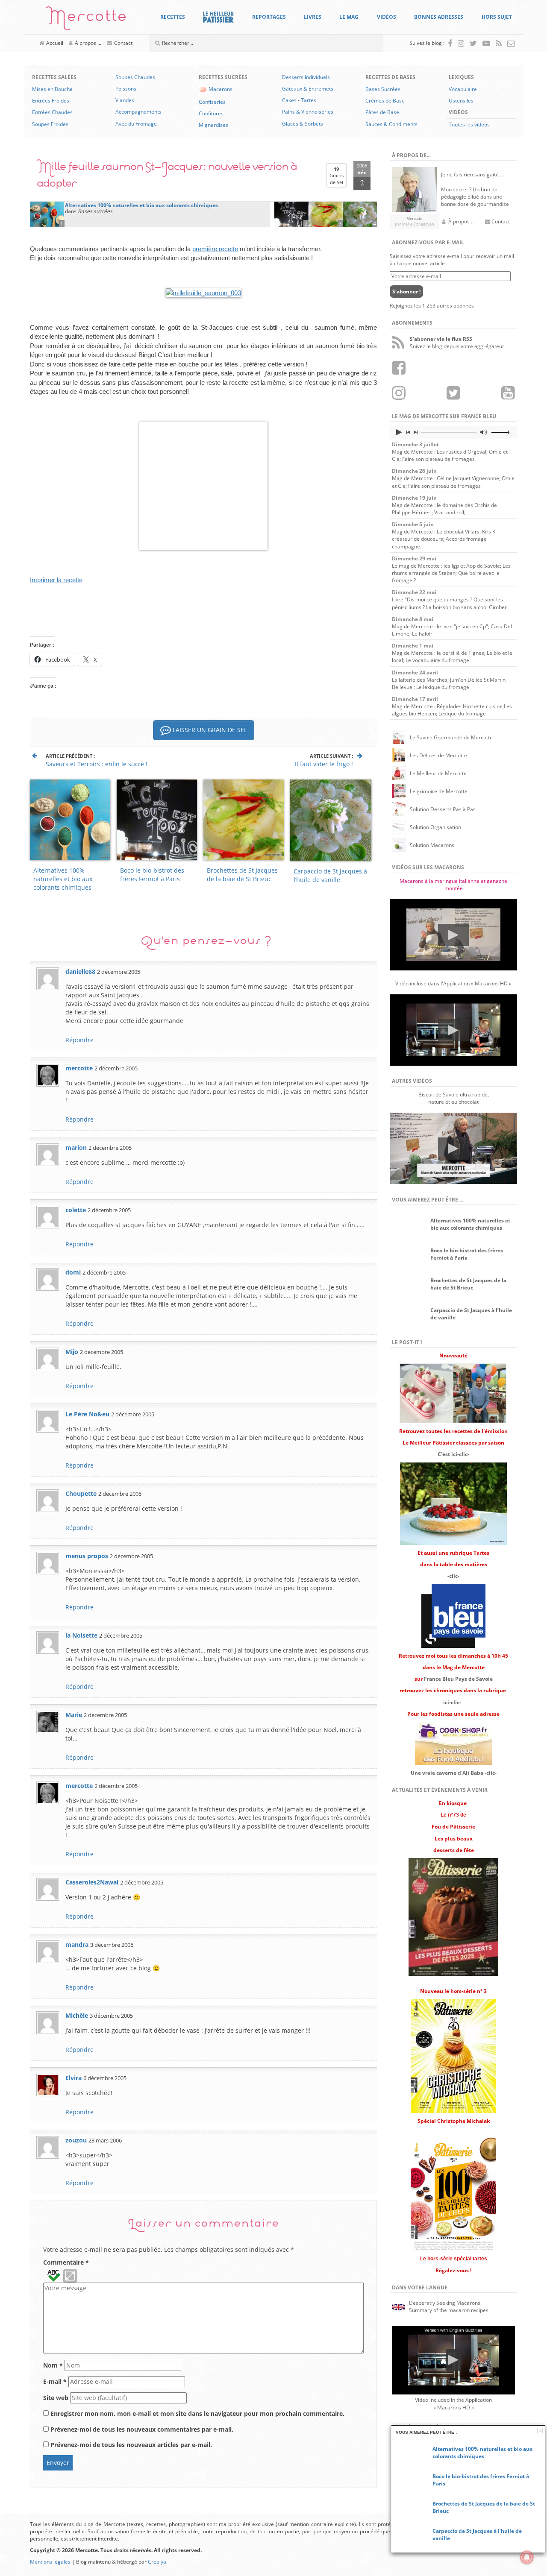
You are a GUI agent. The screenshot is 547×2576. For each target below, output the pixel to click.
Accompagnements (138, 112)
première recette (215, 249)
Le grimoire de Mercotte (439, 791)
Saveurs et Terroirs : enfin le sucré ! (97, 764)
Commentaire (66, 2262)
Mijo (72, 1352)
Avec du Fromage (136, 124)
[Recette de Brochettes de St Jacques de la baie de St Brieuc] (326, 214)
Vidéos (387, 17)
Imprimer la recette (56, 580)
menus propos (87, 1556)
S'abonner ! (406, 292)
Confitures (211, 113)
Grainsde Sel (337, 176)
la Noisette (81, 1635)
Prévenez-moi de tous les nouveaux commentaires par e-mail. (142, 2429)
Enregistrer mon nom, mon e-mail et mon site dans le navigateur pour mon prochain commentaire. (197, 2413)
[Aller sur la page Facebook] (450, 43)
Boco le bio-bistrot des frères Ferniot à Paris (152, 875)
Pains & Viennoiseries (308, 112)
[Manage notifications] (527, 2557)
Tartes (309, 100)
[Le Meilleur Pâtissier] (218, 17)
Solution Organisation (435, 827)
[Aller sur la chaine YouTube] (486, 43)
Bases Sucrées (383, 89)
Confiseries (212, 102)
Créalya (157, 2562)
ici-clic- (452, 1702)
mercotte (79, 1068)
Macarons (221, 89)
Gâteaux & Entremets (308, 89)
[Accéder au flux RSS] (499, 43)
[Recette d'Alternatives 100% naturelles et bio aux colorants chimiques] (47, 214)
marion (76, 1147)
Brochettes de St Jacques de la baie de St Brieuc (242, 875)
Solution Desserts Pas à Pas (443, 809)
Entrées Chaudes (52, 112)
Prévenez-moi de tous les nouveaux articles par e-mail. (131, 2445)
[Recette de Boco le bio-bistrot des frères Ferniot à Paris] (291, 214)
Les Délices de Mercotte (438, 755)
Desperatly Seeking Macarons (445, 2303)
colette (76, 1210)
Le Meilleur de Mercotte (438, 773)
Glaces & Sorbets (303, 124)
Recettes (173, 17)
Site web (56, 2398)
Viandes (125, 100)
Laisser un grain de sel (209, 730)
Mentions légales (50, 2562)
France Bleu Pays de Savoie (458, 1679)
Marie (74, 1715)
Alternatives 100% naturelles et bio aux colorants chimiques (63, 879)
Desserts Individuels (306, 77)
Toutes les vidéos (469, 125)
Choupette (81, 1493)
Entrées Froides (51, 101)
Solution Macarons (432, 845)
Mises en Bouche (52, 89)
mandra (77, 1944)
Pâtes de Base (382, 112)
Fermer (540, 2431)
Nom (53, 2365)
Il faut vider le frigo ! (324, 764)
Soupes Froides (50, 124)
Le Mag (349, 17)
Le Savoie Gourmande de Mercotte (451, 737)
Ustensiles (461, 101)
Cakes (289, 100)
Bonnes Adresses (439, 17)
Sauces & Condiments (391, 124)
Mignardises (213, 125)
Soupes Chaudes (135, 77)
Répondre (79, 1040)
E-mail (55, 2381)
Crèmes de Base (385, 101)
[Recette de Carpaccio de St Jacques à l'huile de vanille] (360, 214)
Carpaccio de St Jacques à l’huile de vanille (330, 875)
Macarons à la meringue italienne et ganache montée (453, 885)
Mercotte (86, 20)
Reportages (269, 17)
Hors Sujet (497, 17)
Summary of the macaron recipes (449, 2310)
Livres (313, 17)
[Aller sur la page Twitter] (473, 43)
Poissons (126, 89)
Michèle (77, 2015)
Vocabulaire (463, 89)
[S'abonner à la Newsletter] (511, 43)
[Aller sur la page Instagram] (461, 43)
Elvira (74, 2078)
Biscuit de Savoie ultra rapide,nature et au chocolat (454, 1098)
